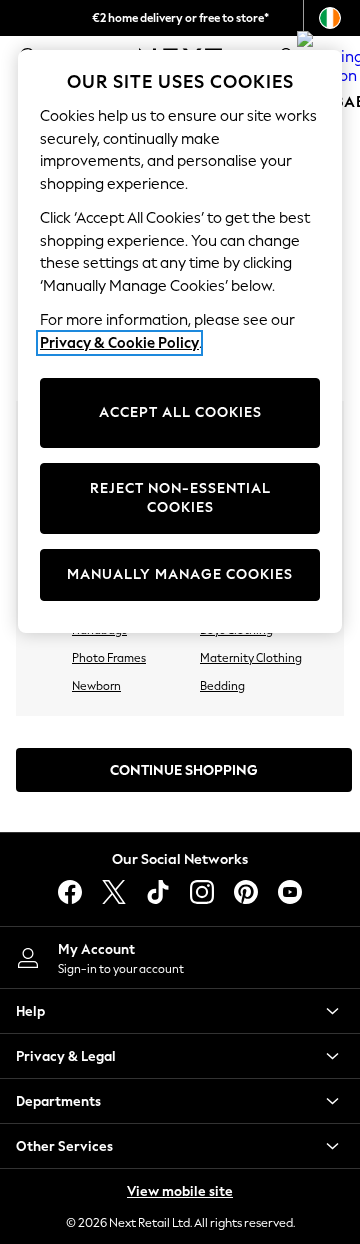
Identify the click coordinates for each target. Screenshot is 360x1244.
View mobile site (180, 1191)
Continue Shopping (184, 770)
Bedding (222, 686)
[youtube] (290, 892)
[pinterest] (246, 892)
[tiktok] (158, 892)
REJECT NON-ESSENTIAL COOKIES (180, 498)
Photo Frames (109, 658)
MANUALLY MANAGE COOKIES (180, 574)
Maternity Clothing (251, 658)
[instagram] (202, 892)
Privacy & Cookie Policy (119, 343)
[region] (180, 341)
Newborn (96, 686)
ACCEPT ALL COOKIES (180, 412)
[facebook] (70, 892)
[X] (114, 892)
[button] (180, 1011)
